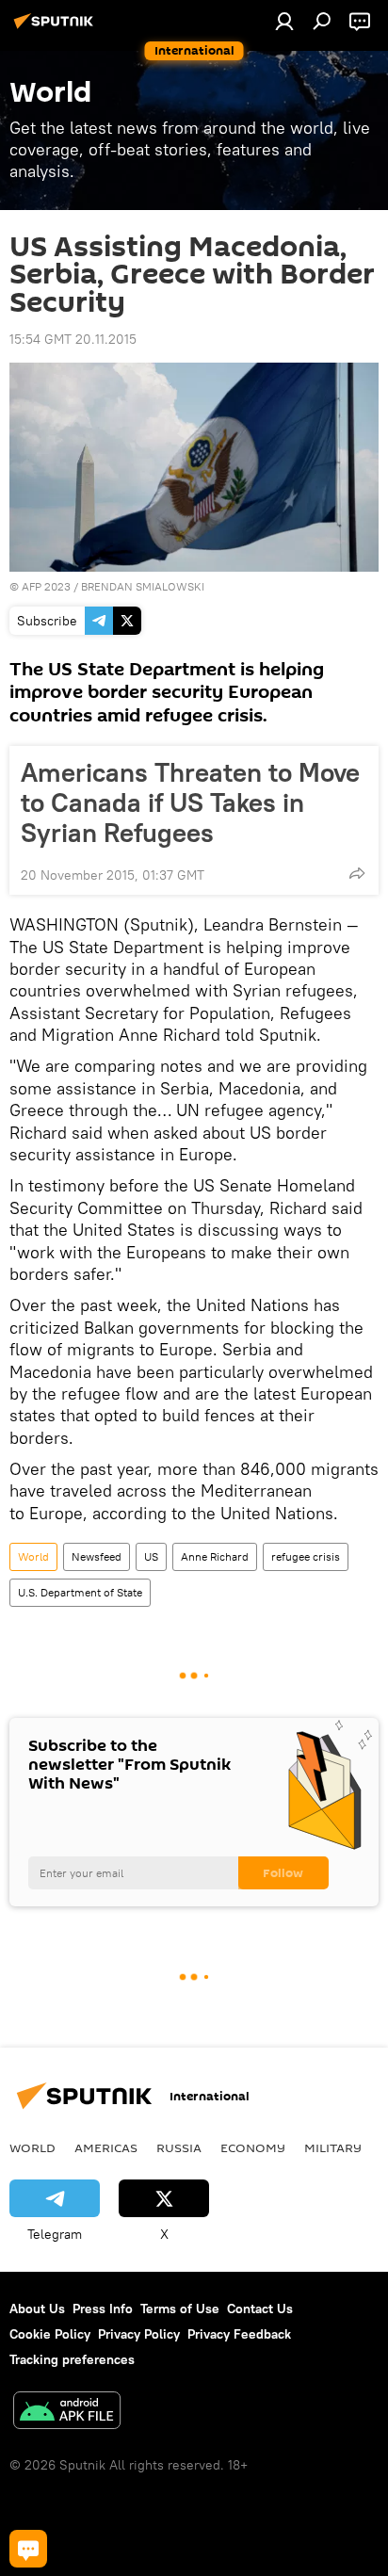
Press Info (103, 2309)
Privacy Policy (139, 2334)
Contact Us (260, 2309)
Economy (253, 2147)
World (33, 1556)
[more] (357, 873)
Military (333, 2147)
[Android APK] (67, 2413)
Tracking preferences (72, 2359)
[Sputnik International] (57, 28)
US (151, 1556)
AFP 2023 (46, 586)
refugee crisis (306, 1556)
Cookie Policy (50, 2334)
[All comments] (28, 2549)
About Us (37, 2309)
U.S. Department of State (80, 1592)
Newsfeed (97, 1556)
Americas (106, 2147)
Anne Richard (215, 1556)
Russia (179, 2147)
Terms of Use (180, 2309)
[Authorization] (284, 21)
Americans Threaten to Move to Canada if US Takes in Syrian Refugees (190, 802)
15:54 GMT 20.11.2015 (73, 339)
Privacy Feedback (239, 2334)
